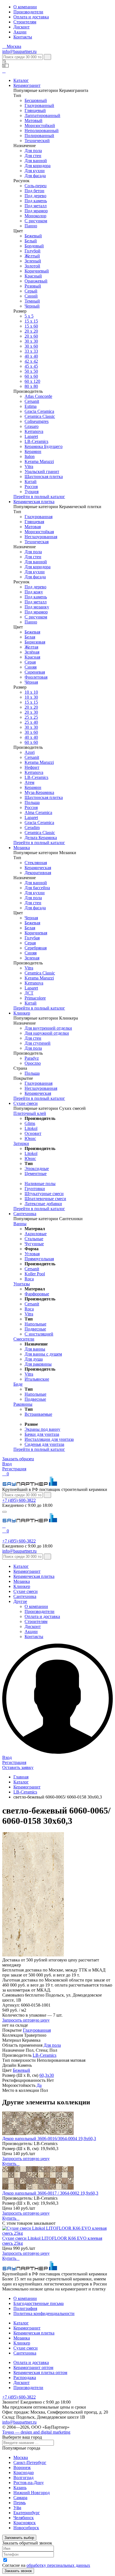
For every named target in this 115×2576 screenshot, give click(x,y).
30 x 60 (31, 346)
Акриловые (36, 1234)
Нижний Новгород (32, 2493)
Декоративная (38, 873)
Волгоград (23, 2478)
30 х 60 (31, 732)
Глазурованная (39, 517)
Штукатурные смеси (44, 1194)
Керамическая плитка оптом (40, 2372)
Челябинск (24, 2518)
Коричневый (37, 271)
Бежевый (33, 236)
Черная (31, 918)
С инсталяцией (39, 1334)
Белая (30, 637)
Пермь (20, 2503)
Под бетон (34, 191)
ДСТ (29, 993)
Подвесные (35, 1329)
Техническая (37, 542)
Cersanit (32, 401)
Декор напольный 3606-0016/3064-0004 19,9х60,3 (49, 2138)
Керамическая (38, 868)
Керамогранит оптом (33, 2367)
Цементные (36, 1174)
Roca (29, 1279)
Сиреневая (35, 672)
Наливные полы (40, 1184)
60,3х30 (47, 2075)
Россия (31, 487)
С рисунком (36, 221)
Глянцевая (34, 522)
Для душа (34, 1359)
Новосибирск (26, 2528)
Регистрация (14, 1469)
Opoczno (33, 1063)
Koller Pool (35, 1274)
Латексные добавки (43, 1204)
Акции (20, 32)
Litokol (31, 1128)
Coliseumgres (37, 421)
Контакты (23, 37)
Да (39, 2085)
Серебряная (36, 948)
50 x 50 (31, 371)
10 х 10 (31, 692)
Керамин (33, 451)
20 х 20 (31, 331)
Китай (31, 482)
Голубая (32, 938)
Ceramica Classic (40, 416)
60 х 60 (31, 376)
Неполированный (42, 131)
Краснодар (24, 2473)
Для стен (33, 156)
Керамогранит (27, 85)
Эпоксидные (37, 1168)
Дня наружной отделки (47, 1033)
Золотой (32, 266)
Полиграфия (25, 2308)
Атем (29, 782)
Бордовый (34, 246)
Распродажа (25, 2378)
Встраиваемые (38, 1414)
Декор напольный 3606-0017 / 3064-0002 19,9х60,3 (50, 2193)
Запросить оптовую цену (26, 2020)
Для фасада (35, 176)
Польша (32, 802)
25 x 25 (31, 717)
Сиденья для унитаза (44, 1444)
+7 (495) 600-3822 (19, 1500)
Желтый (32, 256)
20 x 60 (31, 336)
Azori (30, 752)
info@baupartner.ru (19, 51)
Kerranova (34, 431)
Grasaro (32, 426)
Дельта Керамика (41, 838)
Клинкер (22, 1013)
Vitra (29, 466)
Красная (32, 657)
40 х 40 (31, 356)
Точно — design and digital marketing (36, 2432)
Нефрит (32, 767)
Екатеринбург (27, 2513)
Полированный (39, 136)
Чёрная (31, 682)
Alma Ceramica (38, 812)
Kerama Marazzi (39, 461)
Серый (31, 291)
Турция (32, 492)
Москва (21, 2457)
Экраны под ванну (42, 1429)
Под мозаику (37, 607)
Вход (7, 1464)
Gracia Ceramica (39, 411)
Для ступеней (38, 1043)
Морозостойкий (40, 125)
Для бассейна (37, 888)
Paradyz (32, 1058)
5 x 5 (29, 316)
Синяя (31, 667)
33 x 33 (31, 351)
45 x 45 (31, 366)
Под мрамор (36, 211)
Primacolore (35, 998)
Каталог (21, 80)
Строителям (25, 22)
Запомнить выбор (19, 2538)
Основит (33, 1133)
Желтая (31, 647)
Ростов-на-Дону (29, 2483)
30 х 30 (31, 341)
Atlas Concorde (38, 396)
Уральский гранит (42, 471)
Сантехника (25, 1214)
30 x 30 (31, 727)
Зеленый (33, 261)
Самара (20, 2498)
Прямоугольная (39, 1259)
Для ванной (36, 161)
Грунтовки (35, 1189)
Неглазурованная (41, 537)
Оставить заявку (18, 1767)
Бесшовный (36, 100)
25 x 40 (31, 722)
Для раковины (38, 1364)
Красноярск (25, 2523)
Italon (30, 456)
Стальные (34, 1239)
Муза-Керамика (39, 792)
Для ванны (35, 1349)
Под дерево (35, 196)
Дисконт (21, 27)
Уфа (17, 2508)
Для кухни (35, 171)
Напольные (35, 1324)
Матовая (33, 527)
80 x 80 (31, 386)
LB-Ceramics (36, 441)
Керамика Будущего (44, 446)
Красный (33, 276)
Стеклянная (36, 863)
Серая (30, 662)
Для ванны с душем (43, 1354)
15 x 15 (31, 321)
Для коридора (38, 166)
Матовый (33, 120)
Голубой (33, 251)
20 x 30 (31, 712)
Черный (32, 306)
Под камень (36, 201)
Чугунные (34, 1244)
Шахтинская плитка (44, 477)
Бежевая (32, 632)
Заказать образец (18, 1459)
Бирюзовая (35, 642)
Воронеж (22, 2467)
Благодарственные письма (39, 2303)
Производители (28, 12)
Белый (31, 241)
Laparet (31, 436)
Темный (32, 301)
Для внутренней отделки (48, 1028)
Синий (31, 296)
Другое (20, 1601)
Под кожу (34, 592)
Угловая (32, 1254)
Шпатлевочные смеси (45, 1199)
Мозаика (22, 848)
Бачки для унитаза (42, 1434)
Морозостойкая (39, 532)
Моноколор (35, 216)
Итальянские (37, 1379)
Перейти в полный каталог (39, 497)
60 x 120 (32, 381)
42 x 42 (31, 361)
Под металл (36, 206)
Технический (37, 141)
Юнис (30, 1138)
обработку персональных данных (58, 2565)
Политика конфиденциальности (44, 2313)
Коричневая (36, 933)
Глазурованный (39, 105)
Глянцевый (35, 110)
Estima (31, 406)
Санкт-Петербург (30, 2462)
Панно (31, 226)
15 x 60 (31, 326)
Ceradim (32, 828)
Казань (20, 2488)
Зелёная (32, 652)
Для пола (33, 151)
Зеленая (32, 958)
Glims (30, 1123)
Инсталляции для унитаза (49, 1439)
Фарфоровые (37, 1294)
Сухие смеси (26, 1103)
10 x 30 (31, 697)
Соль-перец (36, 186)
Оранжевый (36, 281)
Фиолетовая (36, 677)
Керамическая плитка (34, 502)
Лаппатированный (42, 115)
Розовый (33, 286)
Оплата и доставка (31, 17)
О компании (25, 7)
